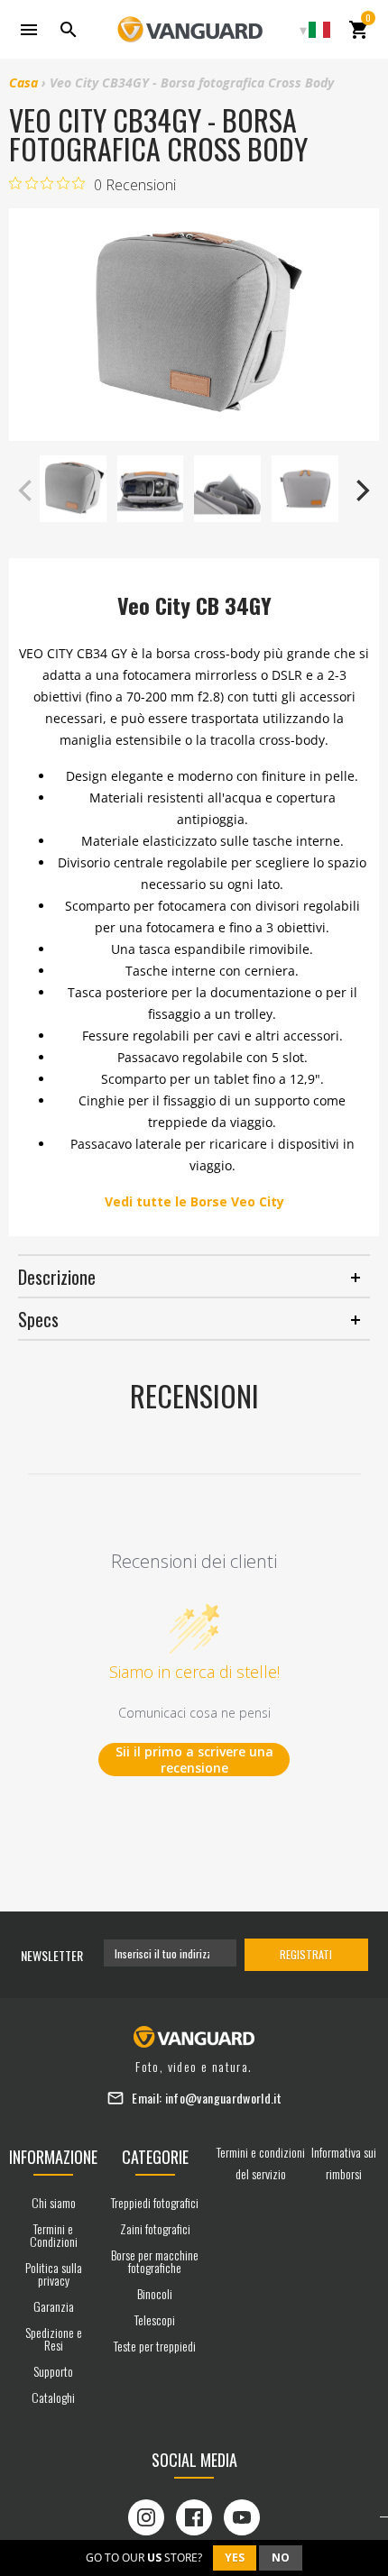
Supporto (53, 2371)
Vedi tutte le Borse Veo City (194, 1201)
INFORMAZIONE (53, 2157)
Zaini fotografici (155, 2228)
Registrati (306, 1954)
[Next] (361, 490)
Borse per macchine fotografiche (155, 2261)
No (281, 2558)
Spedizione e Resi (54, 2338)
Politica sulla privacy (54, 2273)
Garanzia (54, 2306)
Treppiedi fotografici (155, 2202)
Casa (23, 83)
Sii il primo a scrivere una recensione (194, 1760)
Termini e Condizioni (54, 2235)
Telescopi (155, 2319)
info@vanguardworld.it (223, 2098)
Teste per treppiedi (155, 2346)
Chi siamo (54, 2202)
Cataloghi (53, 2397)
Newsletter (52, 1955)
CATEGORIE (155, 2157)
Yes (235, 2558)
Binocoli (155, 2293)
